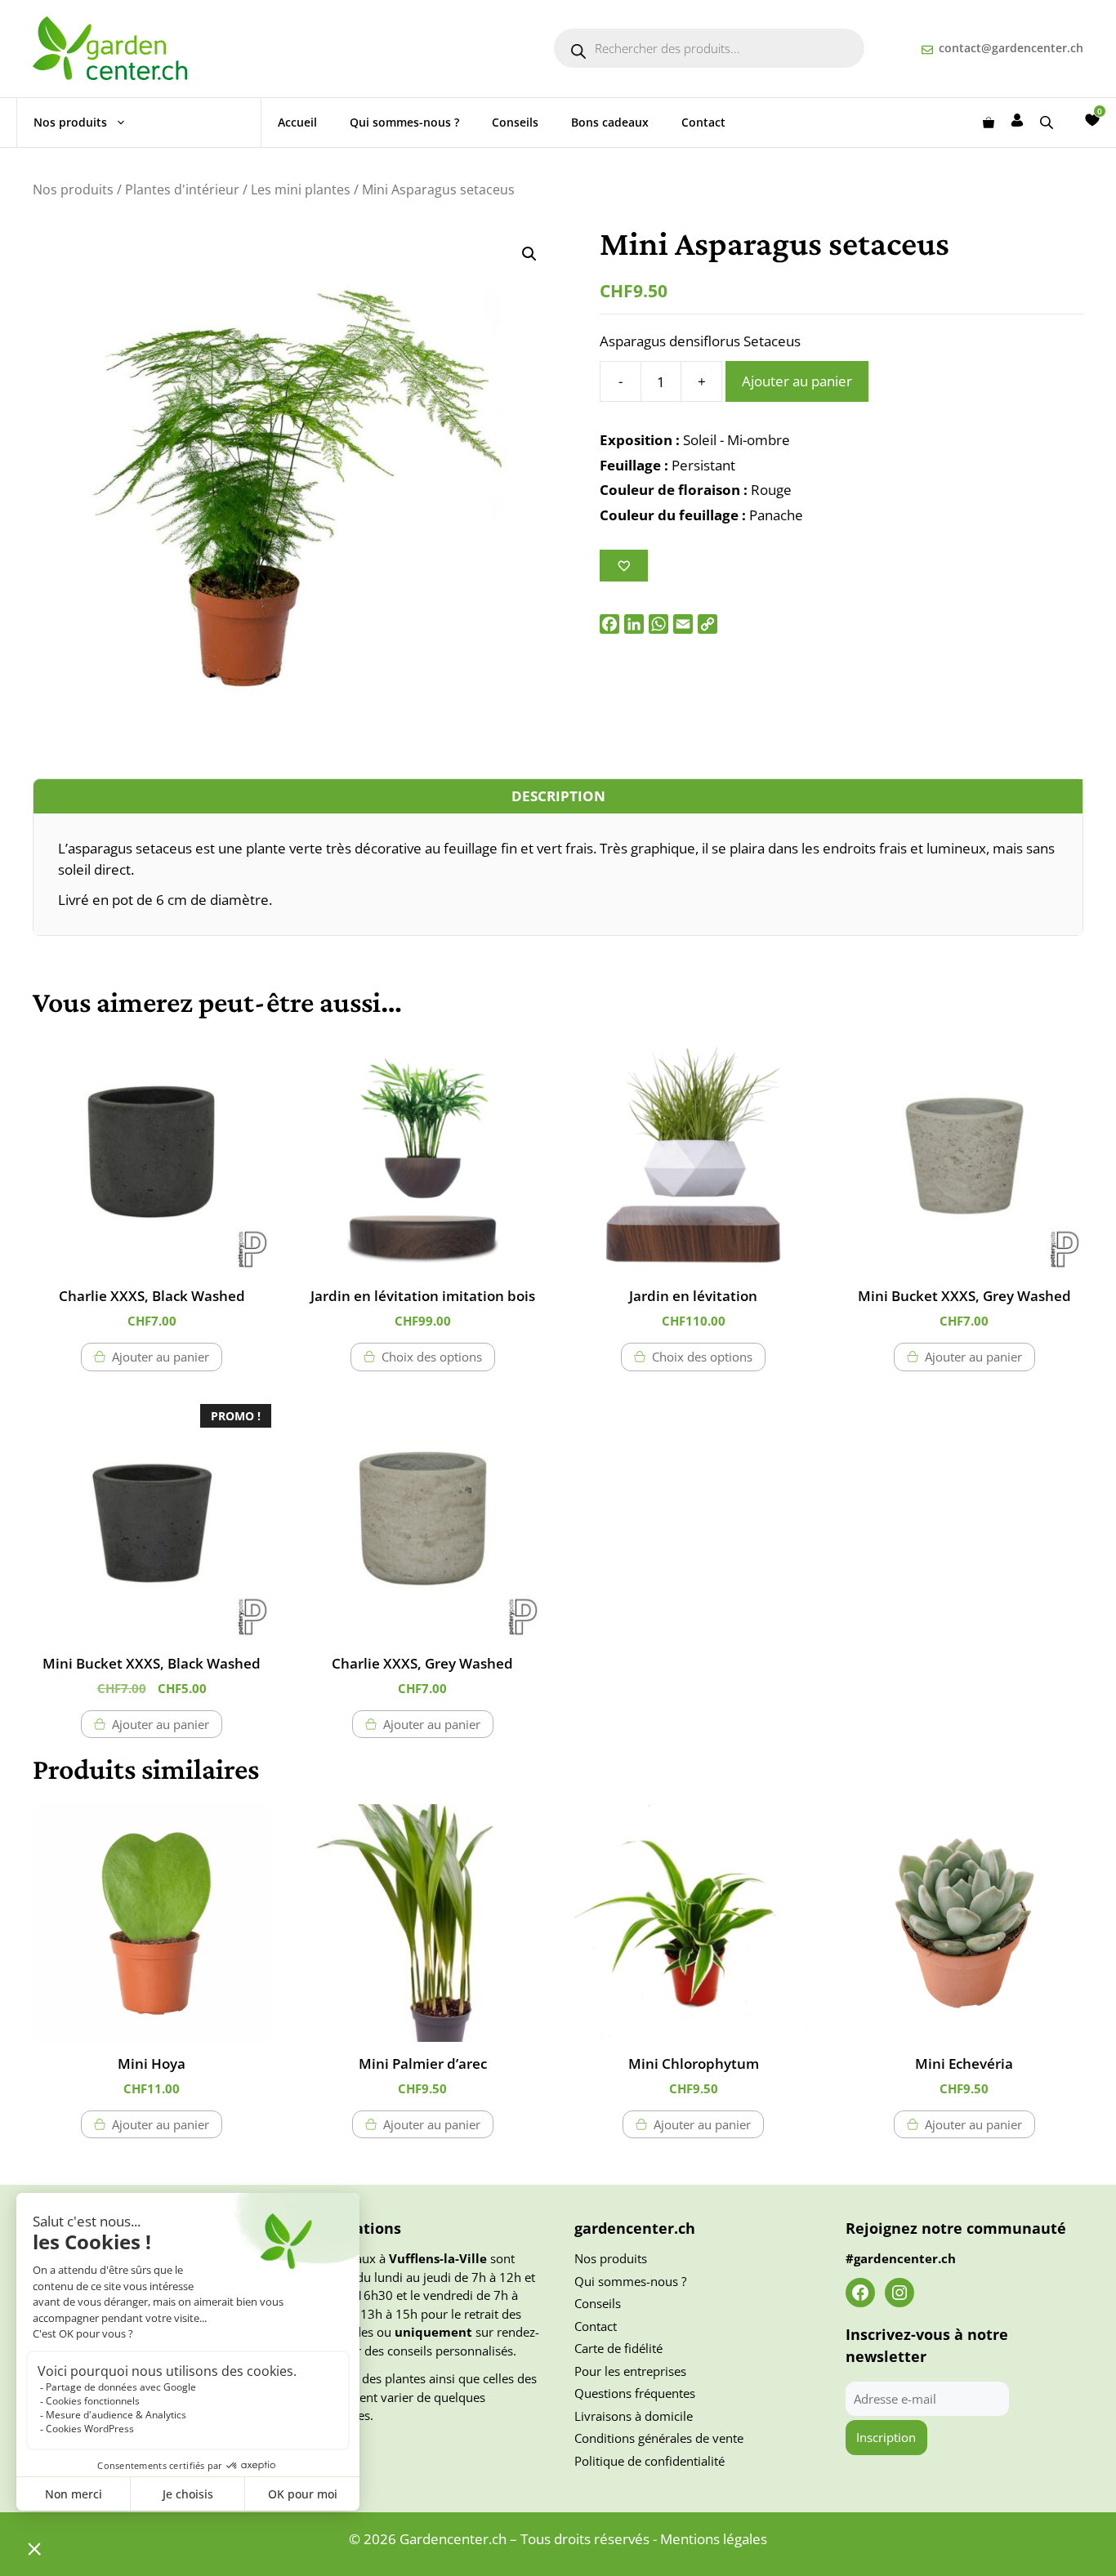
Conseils (515, 122)
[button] (529, 254)
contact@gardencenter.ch (1011, 48)
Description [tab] (558, 796)
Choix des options (432, 1357)
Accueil (297, 122)
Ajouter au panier (797, 381)
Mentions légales (714, 2539)
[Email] (683, 624)
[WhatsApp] (658, 624)
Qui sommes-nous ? (404, 122)
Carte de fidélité (618, 2348)
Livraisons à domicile (634, 2416)
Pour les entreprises (630, 2371)
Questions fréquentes (635, 2393)
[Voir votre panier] (989, 123)
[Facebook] (609, 624)
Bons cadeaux (610, 122)
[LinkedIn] (634, 624)
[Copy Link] (708, 624)
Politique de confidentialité (650, 2461)
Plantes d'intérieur (182, 189)
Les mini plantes (301, 189)
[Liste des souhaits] (1092, 120)
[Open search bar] (1048, 122)
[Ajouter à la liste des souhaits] (624, 566)
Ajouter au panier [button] (161, 1357)
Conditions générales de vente (659, 2438)
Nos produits (70, 122)
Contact (703, 122)
